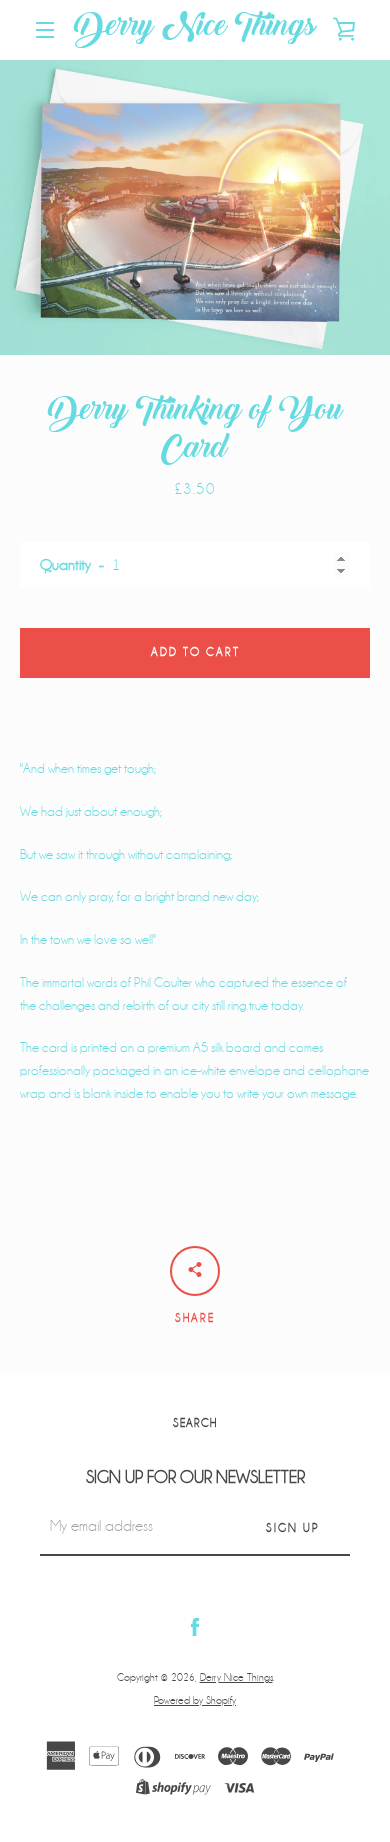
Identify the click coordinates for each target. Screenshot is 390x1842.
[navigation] (45, 30)
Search (195, 1423)
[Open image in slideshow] (195, 207)
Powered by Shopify (195, 1700)
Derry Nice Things (195, 30)
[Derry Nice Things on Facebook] (195, 1626)
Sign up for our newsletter (195, 1477)
